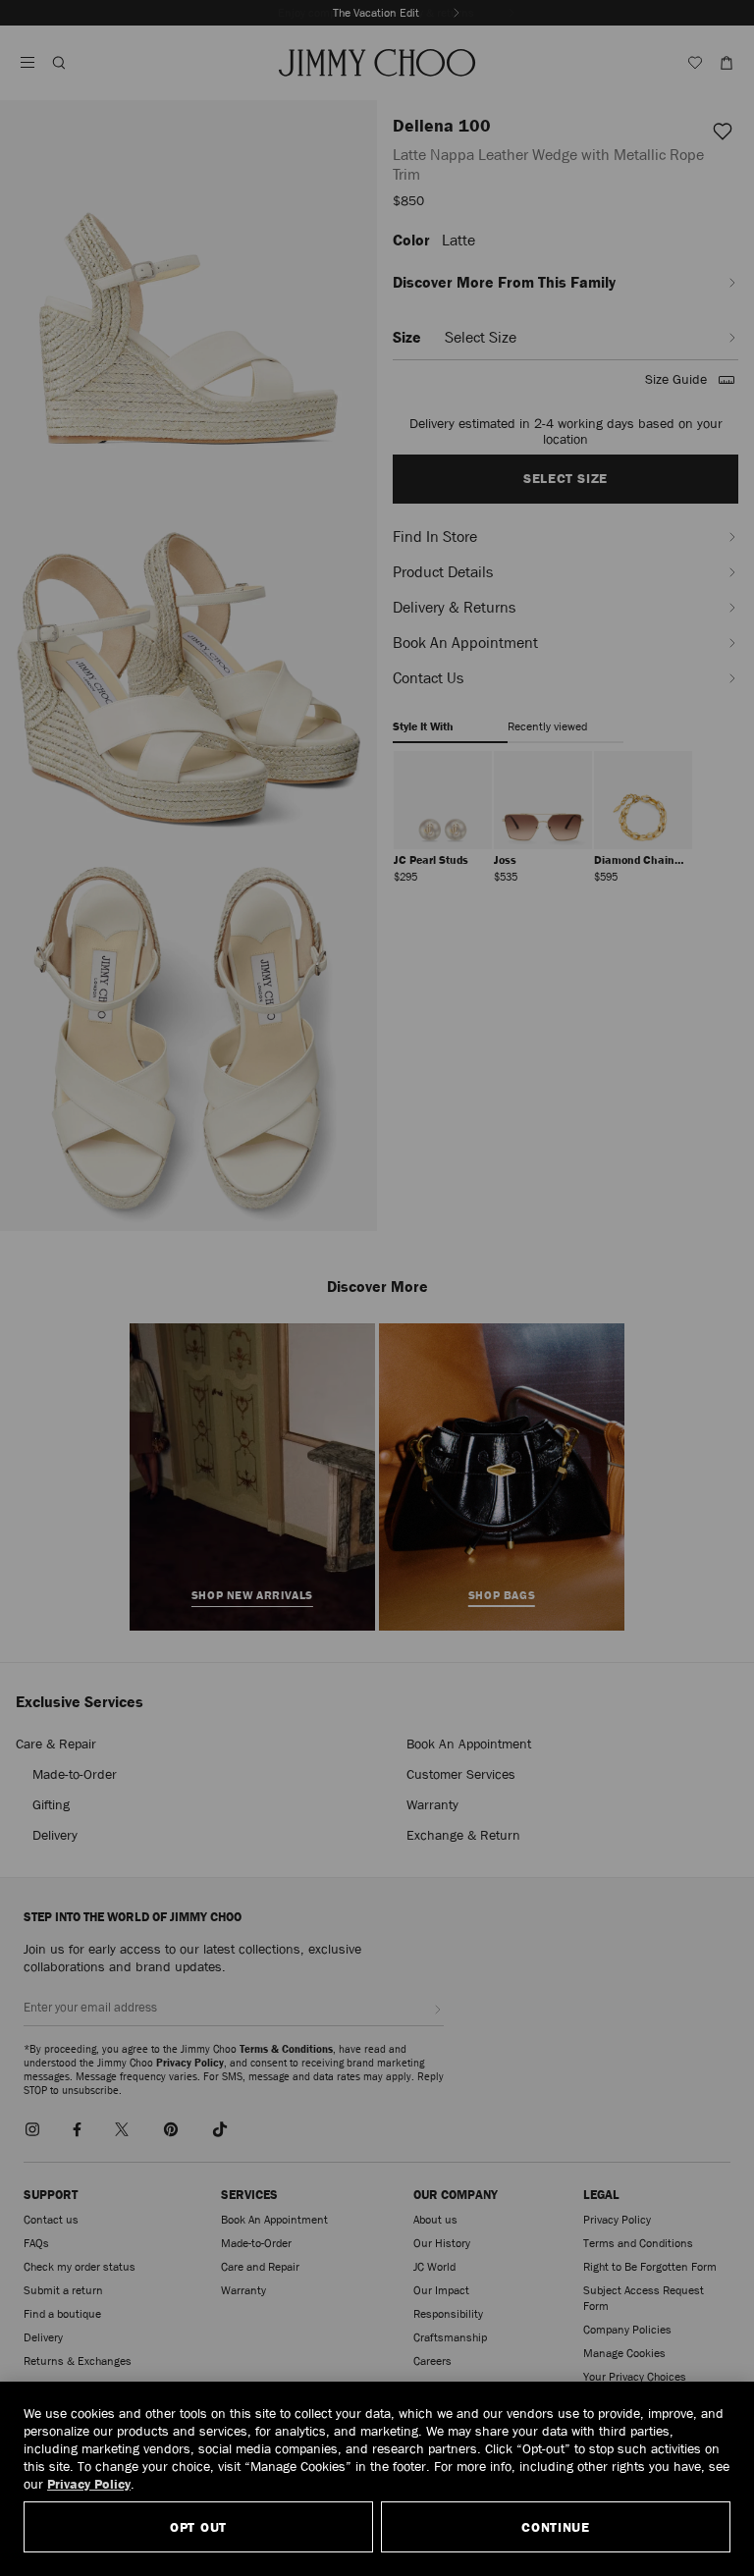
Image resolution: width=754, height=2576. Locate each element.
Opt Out (198, 2527)
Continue (556, 2527)
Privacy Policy (89, 2484)
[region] (377, 2479)
